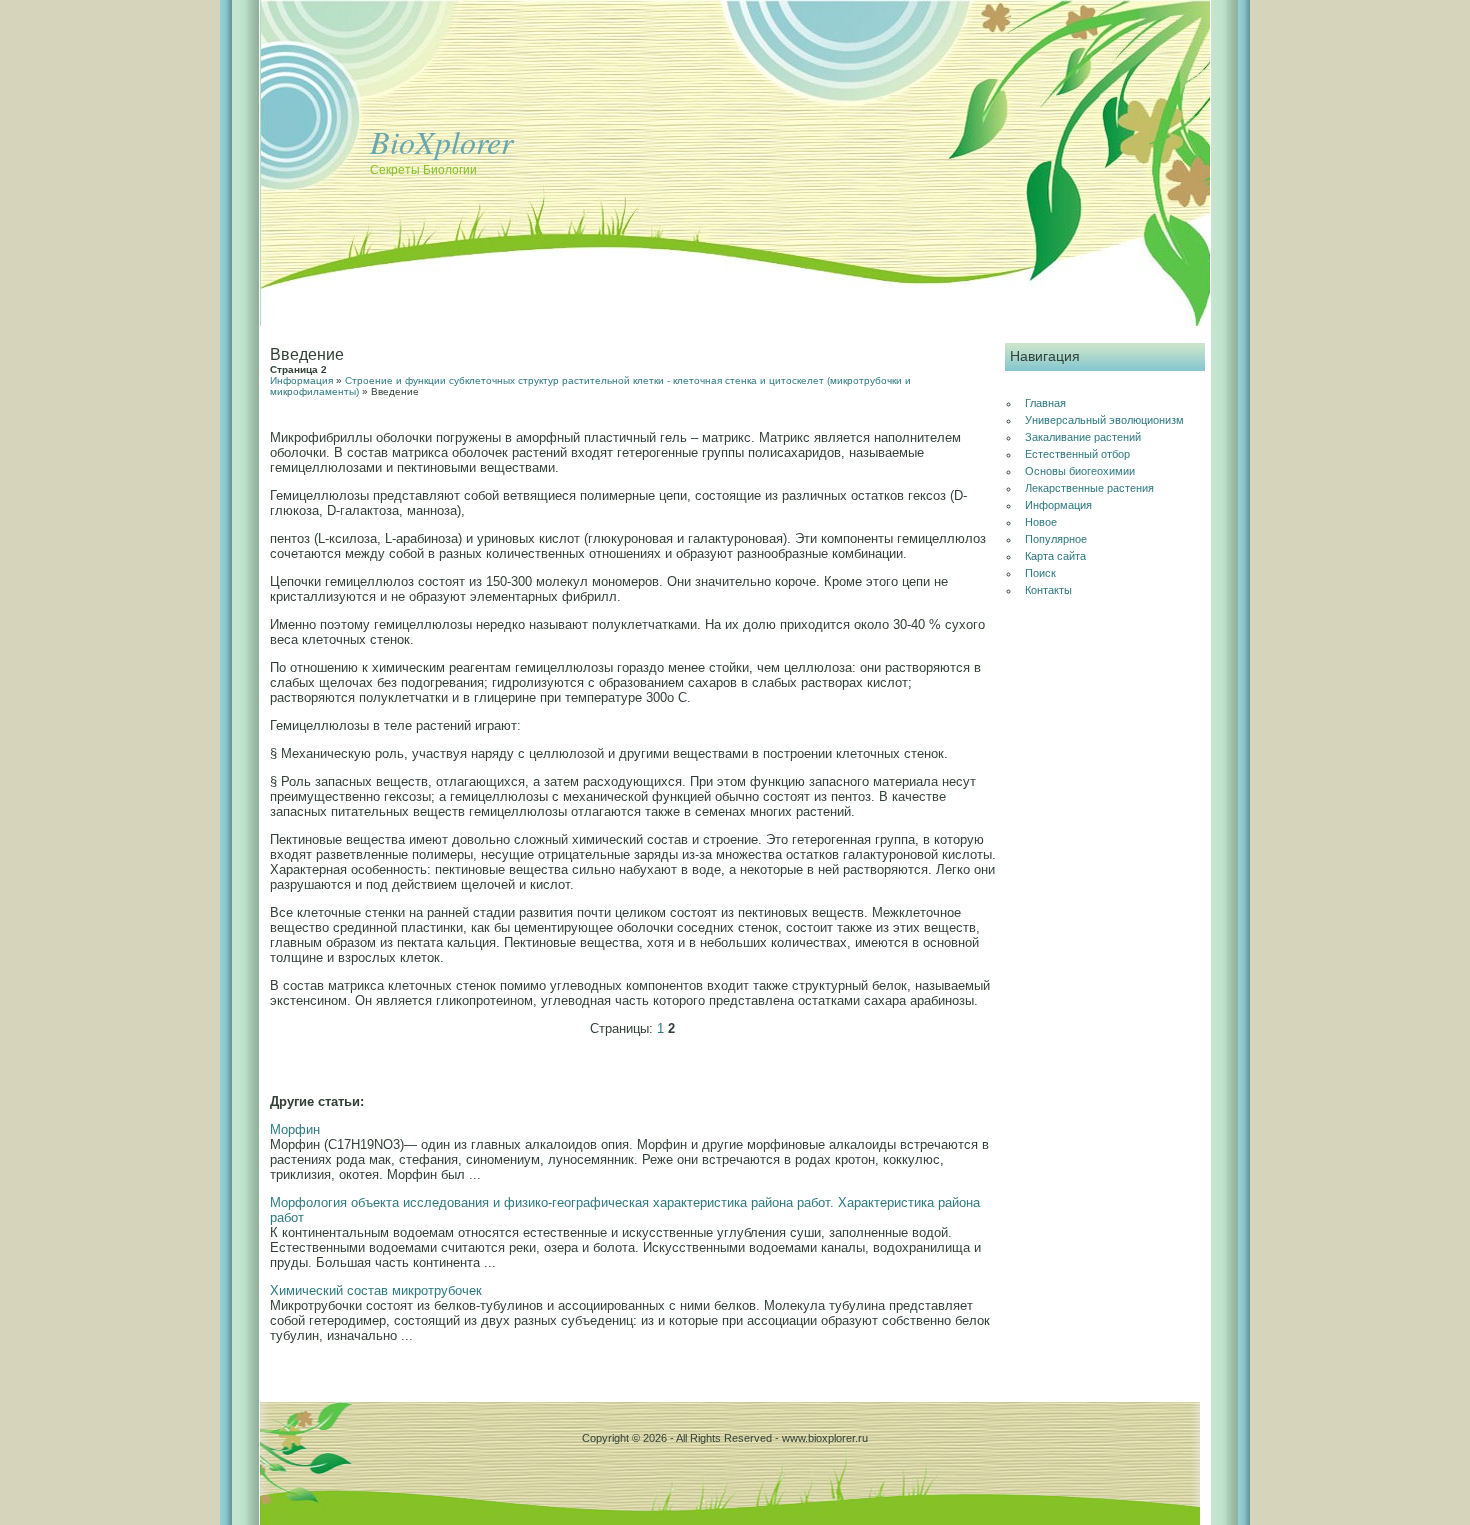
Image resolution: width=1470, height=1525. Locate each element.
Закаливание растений (1083, 437)
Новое (1041, 522)
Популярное (1056, 539)
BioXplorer (441, 141)
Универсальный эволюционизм (1104, 420)
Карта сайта (1055, 556)
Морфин (295, 1129)
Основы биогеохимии (1080, 471)
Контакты (1048, 590)
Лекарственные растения (1089, 488)
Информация (301, 380)
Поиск (1040, 573)
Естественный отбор (1077, 454)
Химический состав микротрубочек (376, 1290)
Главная (1045, 403)
